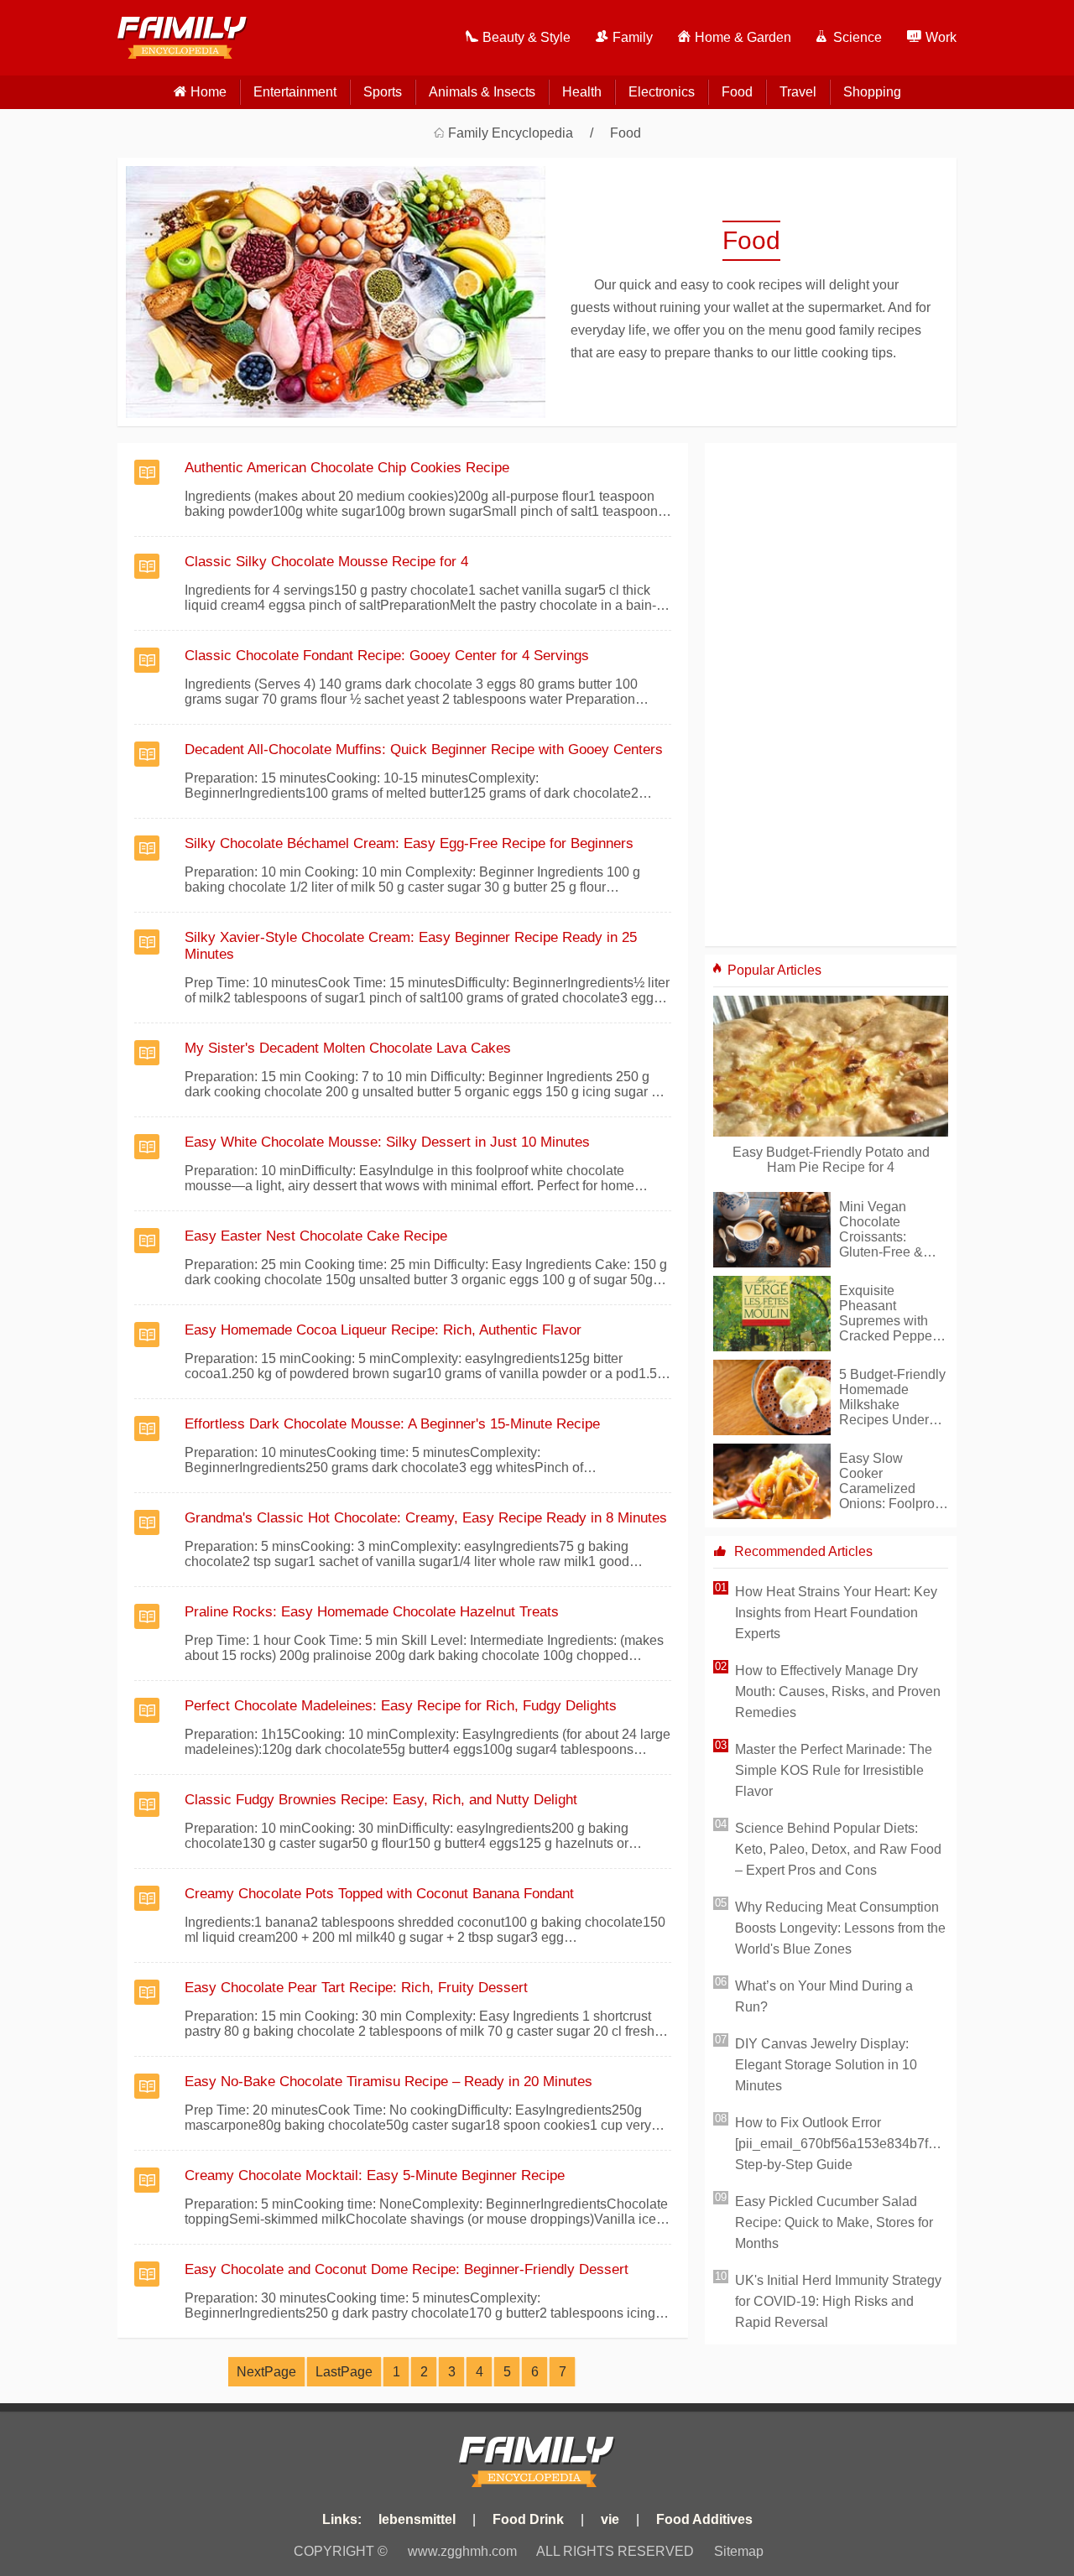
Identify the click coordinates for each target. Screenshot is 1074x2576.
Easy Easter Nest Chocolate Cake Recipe (316, 1236)
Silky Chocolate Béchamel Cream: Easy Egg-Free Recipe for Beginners (409, 843)
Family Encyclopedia (511, 133)
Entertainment (295, 92)
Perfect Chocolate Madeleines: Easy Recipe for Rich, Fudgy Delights (401, 1706)
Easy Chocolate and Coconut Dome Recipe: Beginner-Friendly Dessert (407, 2269)
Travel (798, 92)
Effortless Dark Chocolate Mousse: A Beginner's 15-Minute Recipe (392, 1424)
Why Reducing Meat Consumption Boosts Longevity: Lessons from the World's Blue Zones (840, 1928)
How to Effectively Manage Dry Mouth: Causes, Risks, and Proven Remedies (838, 1691)
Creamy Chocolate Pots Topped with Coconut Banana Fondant (379, 1894)
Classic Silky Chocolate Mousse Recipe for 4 (326, 562)
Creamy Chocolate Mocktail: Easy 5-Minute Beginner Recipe (375, 2175)
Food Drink (528, 2519)
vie (610, 2519)
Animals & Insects (482, 92)
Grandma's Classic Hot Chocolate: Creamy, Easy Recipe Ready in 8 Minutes (426, 1518)
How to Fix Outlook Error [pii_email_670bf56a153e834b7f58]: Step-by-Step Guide (842, 2144)
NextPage (266, 2372)
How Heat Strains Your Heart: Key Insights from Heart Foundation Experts (836, 1613)
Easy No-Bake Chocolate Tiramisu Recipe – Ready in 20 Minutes (388, 2082)
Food (737, 92)
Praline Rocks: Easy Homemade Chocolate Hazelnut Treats (372, 1612)
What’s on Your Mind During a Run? (824, 1996)
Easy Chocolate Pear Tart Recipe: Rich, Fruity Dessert (356, 1988)
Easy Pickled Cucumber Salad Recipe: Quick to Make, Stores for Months (834, 2222)
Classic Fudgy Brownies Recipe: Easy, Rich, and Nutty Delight (381, 1800)
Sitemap (739, 2551)
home (209, 92)
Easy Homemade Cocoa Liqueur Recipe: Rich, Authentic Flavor (383, 1330)
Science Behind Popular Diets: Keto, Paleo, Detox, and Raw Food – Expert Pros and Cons (838, 1849)
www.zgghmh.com (462, 2551)
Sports (383, 92)
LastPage (344, 2372)
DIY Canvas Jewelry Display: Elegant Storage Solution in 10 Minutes (826, 2065)
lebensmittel (417, 2519)
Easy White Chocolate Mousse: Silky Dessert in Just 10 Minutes (387, 1142)
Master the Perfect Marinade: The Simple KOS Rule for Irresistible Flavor (834, 1770)
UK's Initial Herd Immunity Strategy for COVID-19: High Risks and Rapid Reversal (838, 2301)
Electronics (662, 92)
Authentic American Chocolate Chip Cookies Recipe (347, 468)
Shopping (872, 92)
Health (582, 92)
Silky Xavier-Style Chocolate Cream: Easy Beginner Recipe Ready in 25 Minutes (411, 946)
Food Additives (704, 2519)
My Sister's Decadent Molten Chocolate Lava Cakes (348, 1048)
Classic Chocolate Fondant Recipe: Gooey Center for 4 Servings (387, 656)
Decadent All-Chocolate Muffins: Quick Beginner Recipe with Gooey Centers (424, 749)
